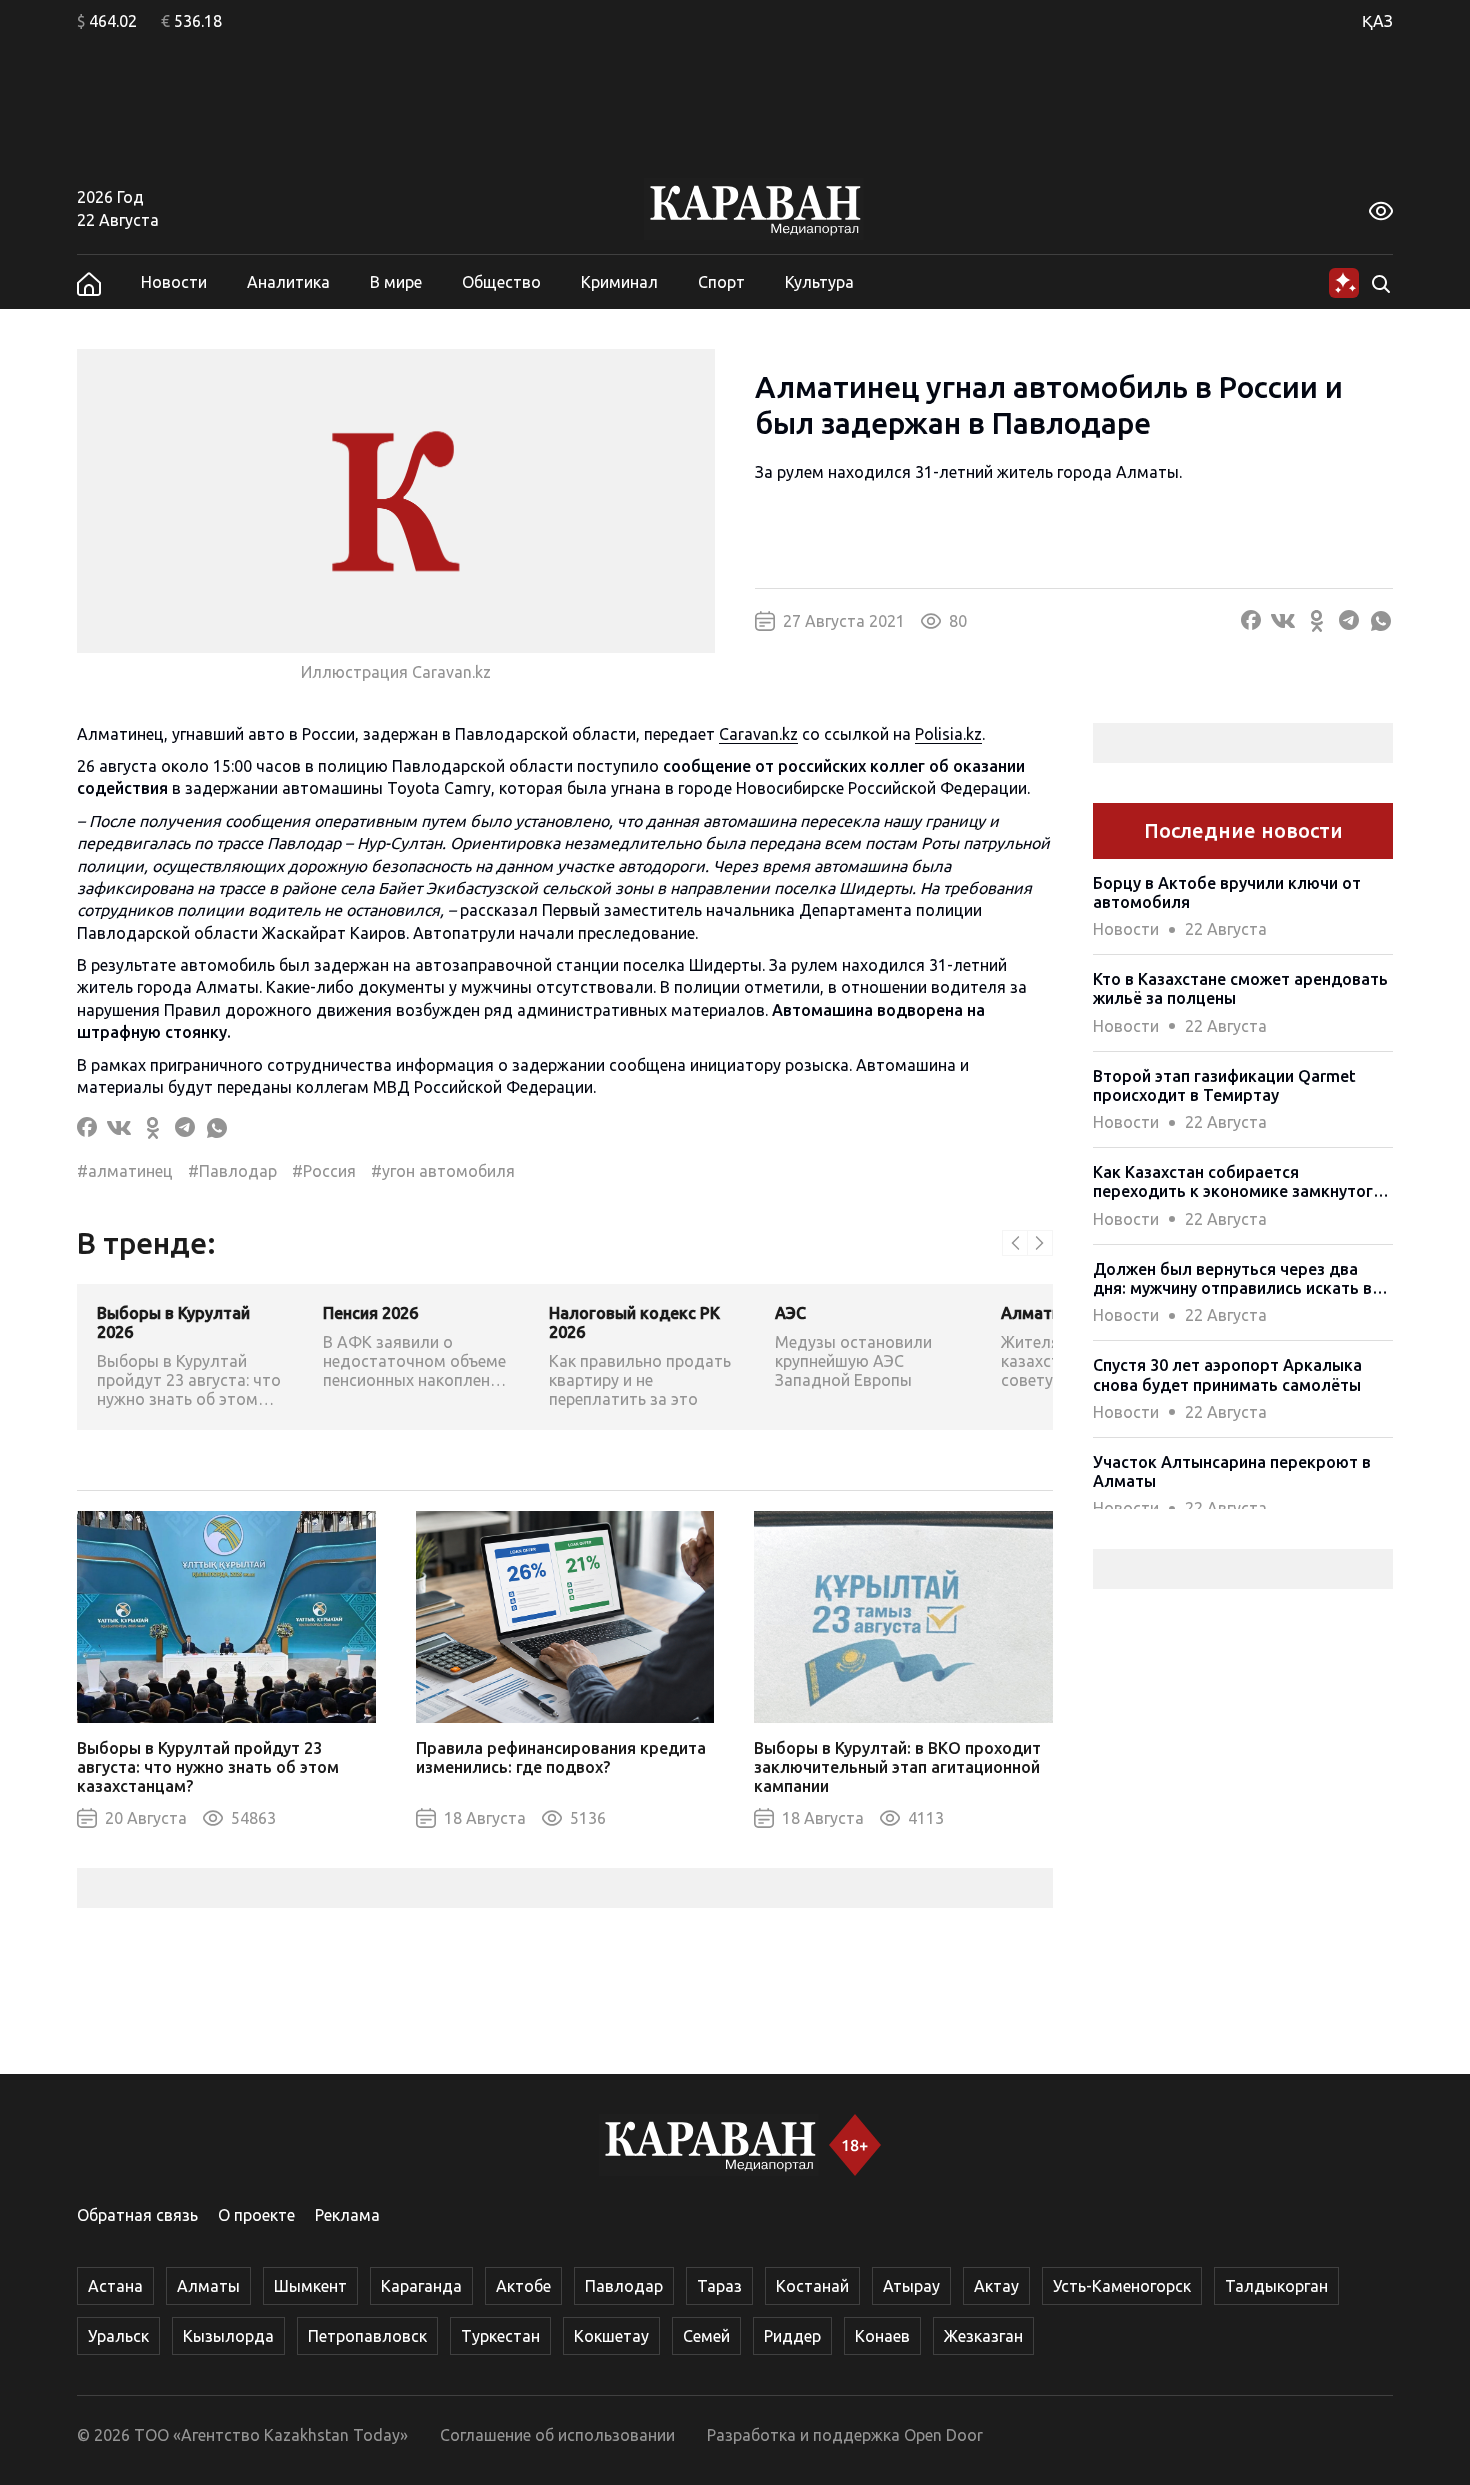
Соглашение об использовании (557, 2435)
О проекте (256, 2215)
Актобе (523, 2286)
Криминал (619, 282)
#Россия (324, 1171)
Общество (501, 282)
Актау (996, 2286)
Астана (115, 2286)
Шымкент (310, 2286)
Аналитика (288, 282)
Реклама (347, 2215)
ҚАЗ (1377, 21)
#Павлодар (232, 1171)
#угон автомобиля (443, 1171)
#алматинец (125, 1171)
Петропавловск (367, 2336)
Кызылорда (228, 2336)
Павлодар (624, 2286)
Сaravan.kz (758, 734)
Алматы (208, 2286)
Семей (706, 2336)
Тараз (719, 2286)
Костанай (812, 2286)
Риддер (792, 2336)
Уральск (118, 2336)
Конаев (882, 2336)
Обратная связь (137, 2215)
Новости (174, 282)
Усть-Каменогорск (1122, 2286)
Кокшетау (611, 2336)
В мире (396, 282)
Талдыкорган (1276, 2286)
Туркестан (500, 2336)
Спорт (721, 282)
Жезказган (983, 2336)
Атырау (911, 2286)
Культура (819, 282)
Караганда (421, 2286)
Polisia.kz (948, 734)
